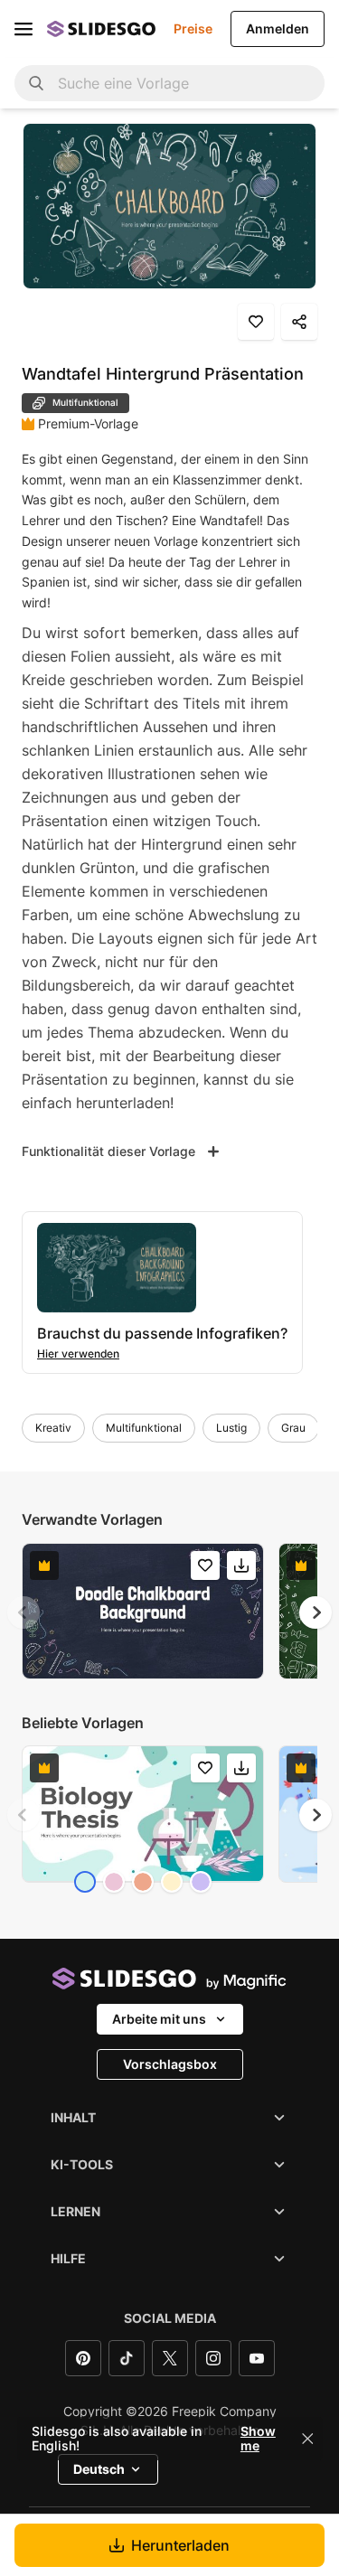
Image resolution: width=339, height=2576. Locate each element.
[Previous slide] (24, 1612)
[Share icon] (299, 322)
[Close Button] (307, 2439)
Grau (293, 1428)
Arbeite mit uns (159, 2019)
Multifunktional (144, 1428)
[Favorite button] (256, 322)
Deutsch (99, 2469)
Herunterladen (180, 2545)
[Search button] (36, 83)
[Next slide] (315, 1612)
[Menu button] (24, 29)
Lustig (231, 1428)
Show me (258, 2439)
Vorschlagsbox (170, 2064)
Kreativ (53, 1428)
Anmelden (278, 28)
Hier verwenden (78, 1354)
